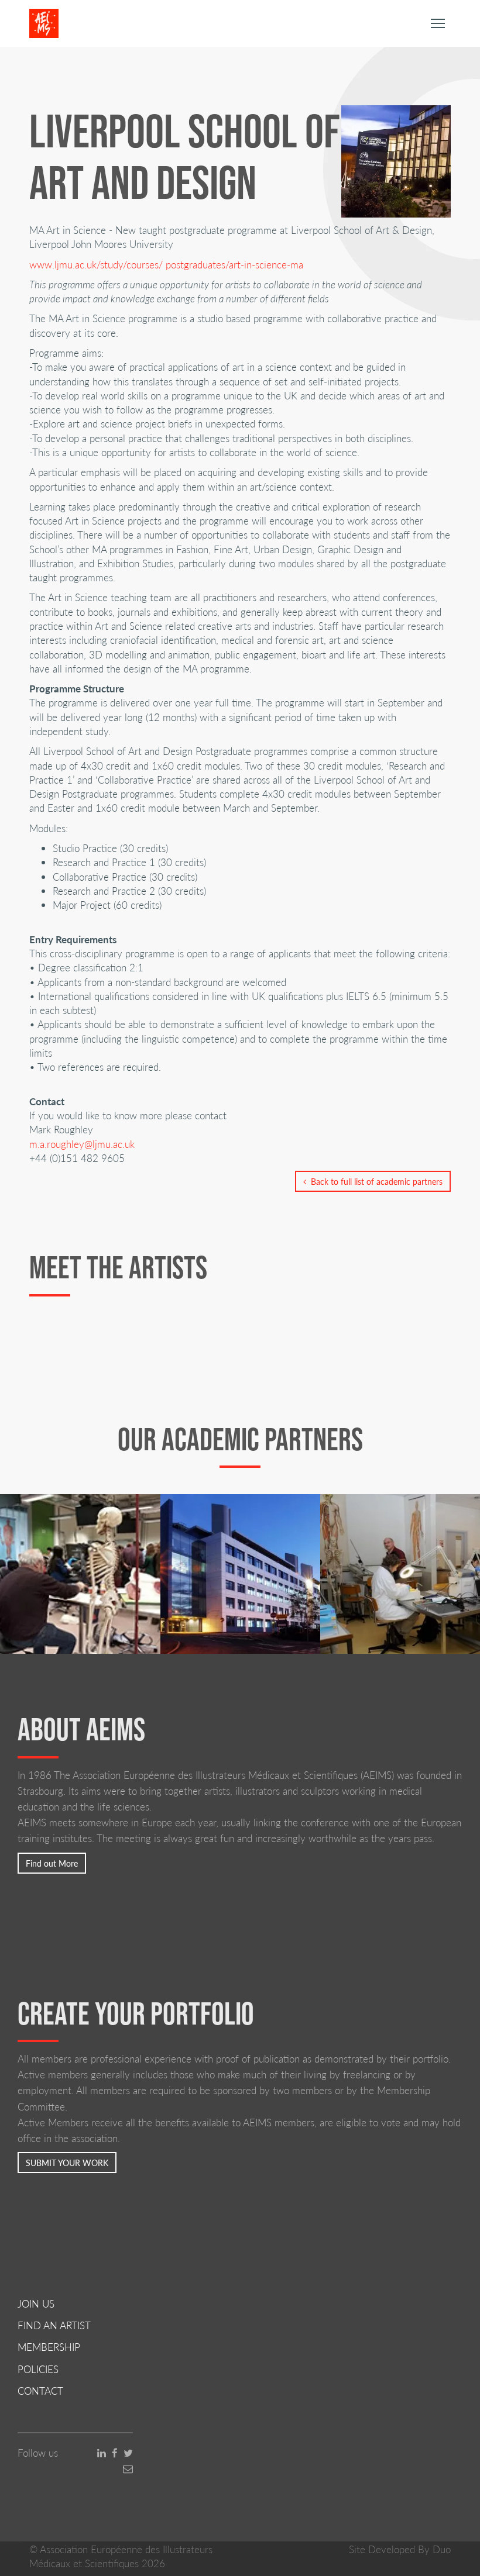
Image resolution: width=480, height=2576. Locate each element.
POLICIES (38, 2369)
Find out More (52, 1863)
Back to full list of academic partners (374, 1181)
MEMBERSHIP (49, 2347)
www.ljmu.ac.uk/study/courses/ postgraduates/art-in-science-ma (166, 264)
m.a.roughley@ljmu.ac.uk (82, 1144)
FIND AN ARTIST (54, 2325)
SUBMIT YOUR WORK (67, 2163)
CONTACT (40, 2391)
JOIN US (36, 2303)
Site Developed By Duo (400, 2549)
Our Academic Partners (240, 1439)
